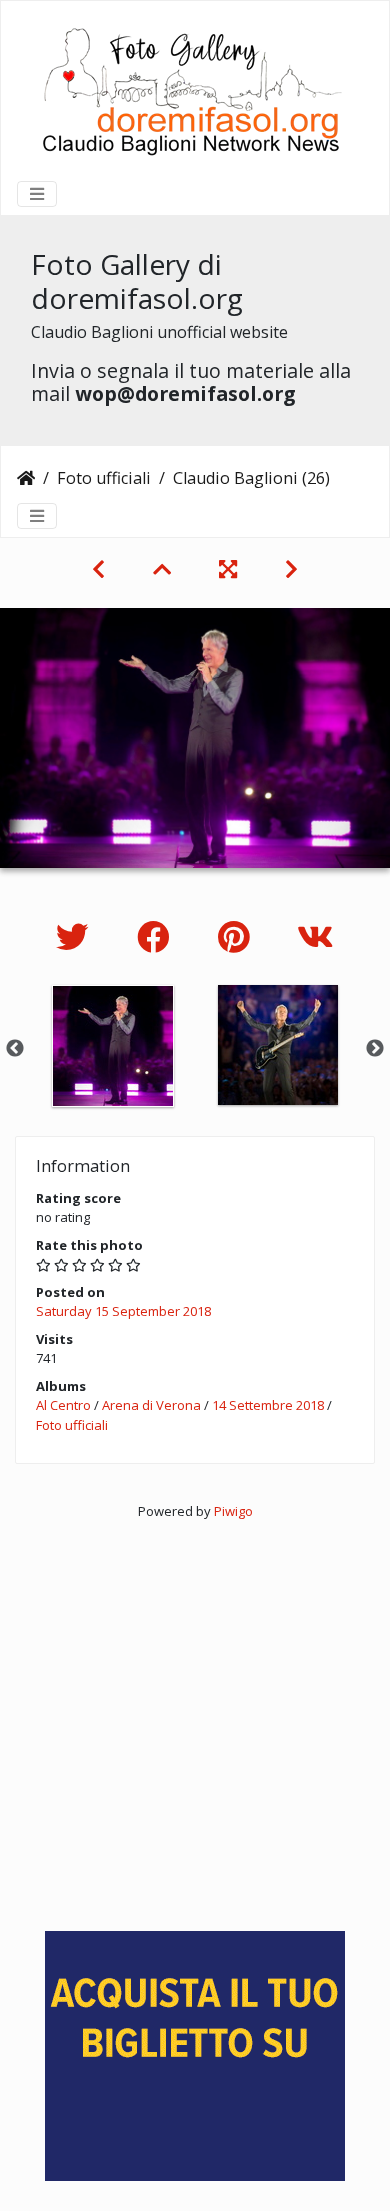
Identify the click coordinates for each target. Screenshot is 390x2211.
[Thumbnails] (162, 569)
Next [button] (375, 1049)
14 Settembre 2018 (268, 1405)
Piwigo (233, 1511)
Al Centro (63, 1405)
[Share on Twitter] (76, 936)
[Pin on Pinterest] (237, 936)
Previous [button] (15, 1049)
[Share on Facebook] (157, 936)
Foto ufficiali (104, 478)
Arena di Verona (151, 1405)
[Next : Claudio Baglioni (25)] (291, 569)
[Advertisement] (195, 1717)
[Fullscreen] (228, 569)
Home (26, 478)
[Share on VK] (315, 936)
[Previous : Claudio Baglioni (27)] (98, 569)
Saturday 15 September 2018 (123, 1311)
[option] (112, 1046)
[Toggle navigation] (37, 194)
